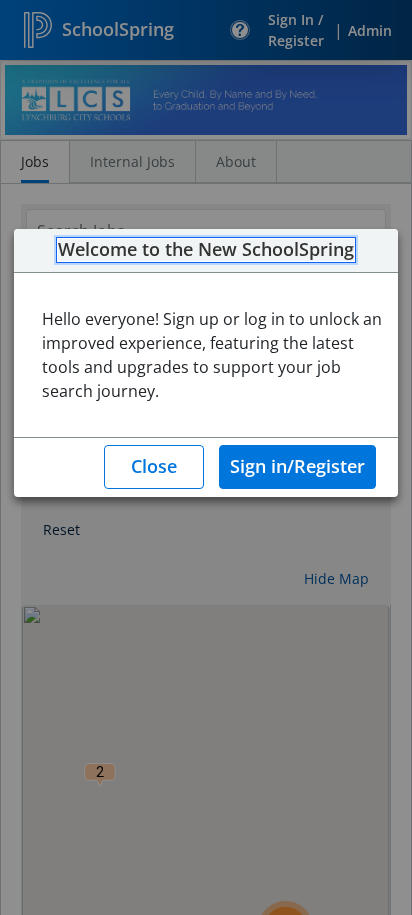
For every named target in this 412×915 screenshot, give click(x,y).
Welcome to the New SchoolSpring (206, 250)
